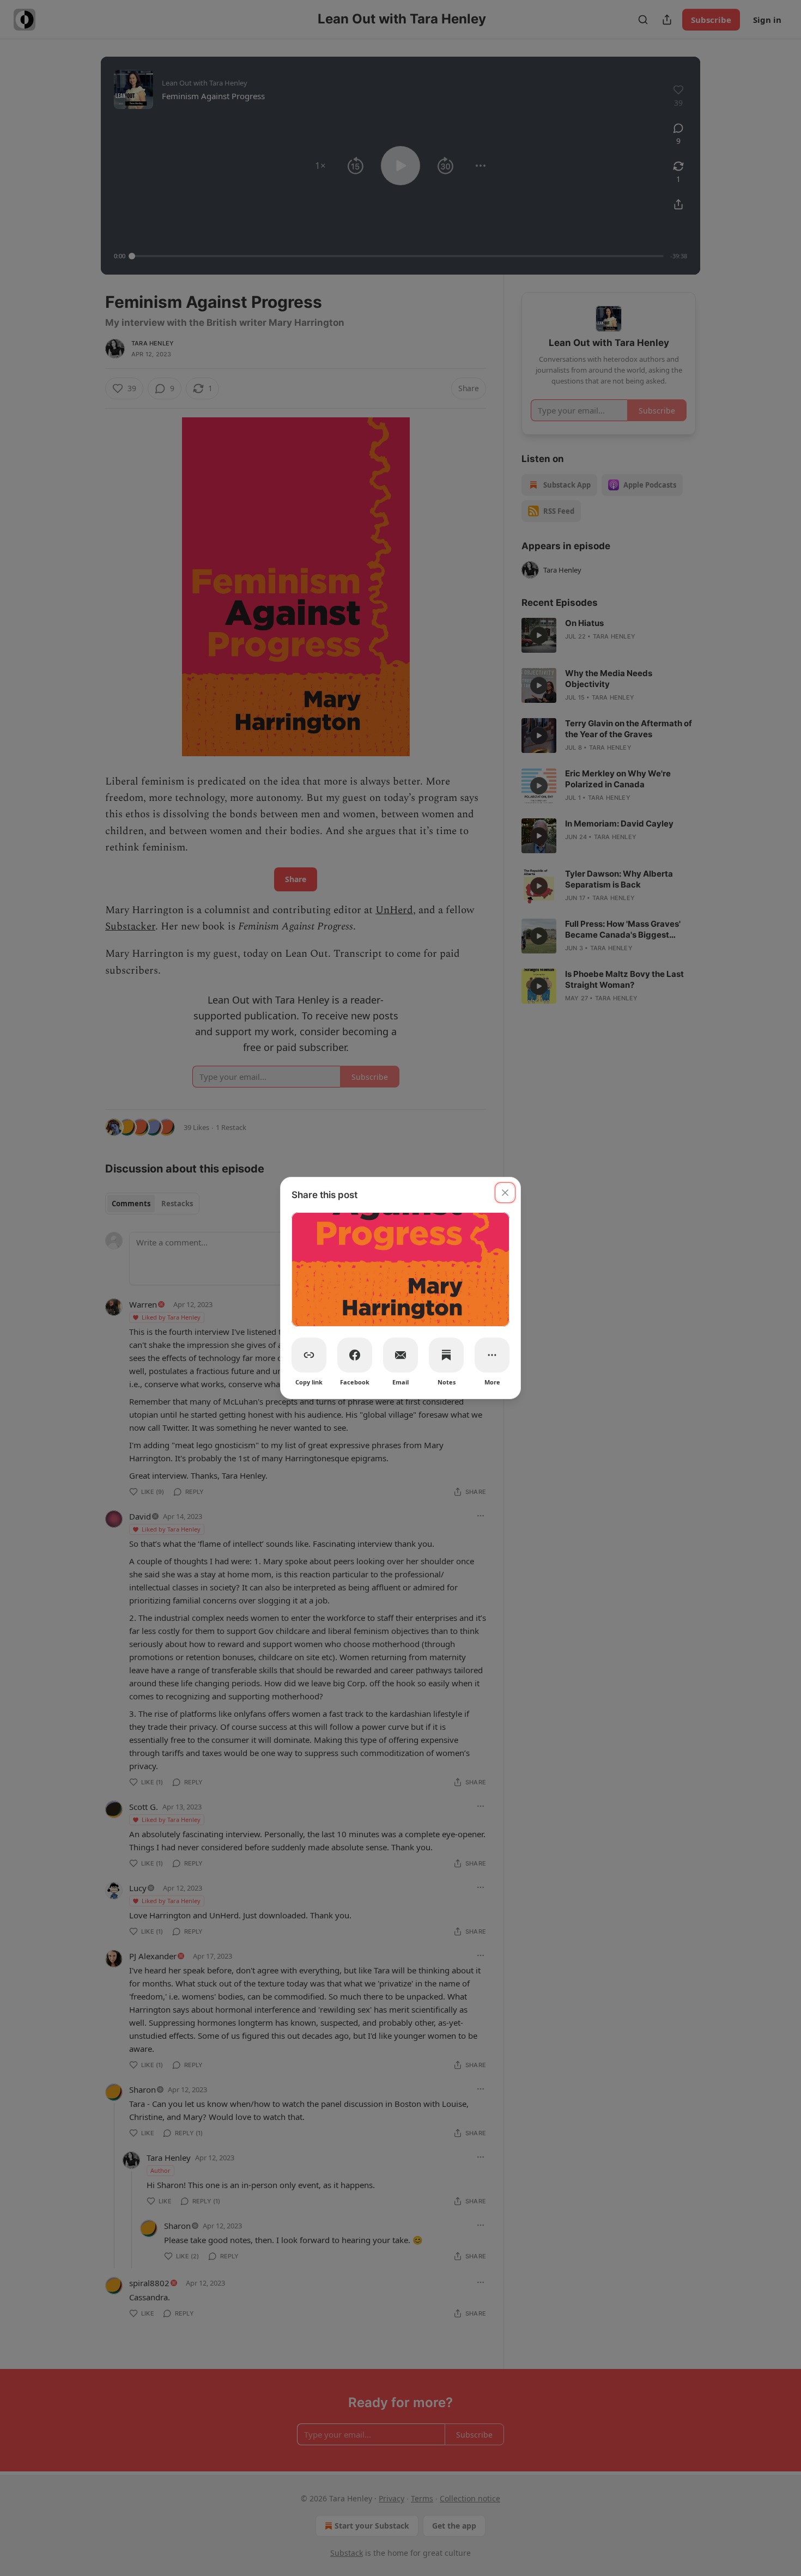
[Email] (400, 1355)
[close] (505, 1193)
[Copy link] (309, 1355)
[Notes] (446, 1355)
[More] (492, 1355)
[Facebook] (355, 1355)
